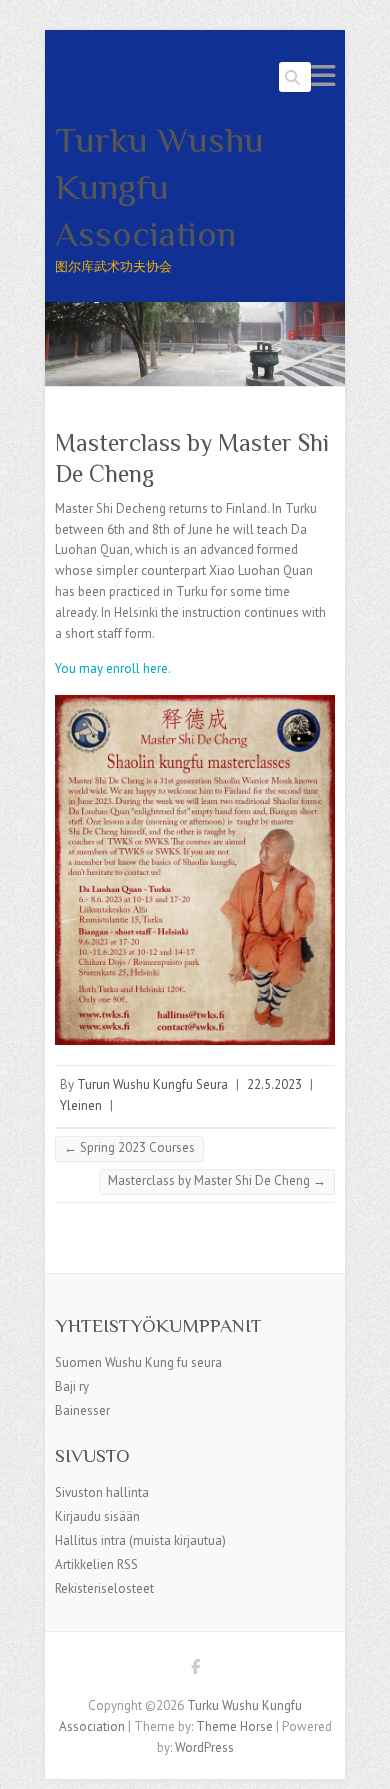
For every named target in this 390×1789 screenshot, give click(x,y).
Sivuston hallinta (102, 1492)
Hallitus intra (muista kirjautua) (140, 1540)
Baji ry (72, 1386)
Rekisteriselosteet (104, 1588)
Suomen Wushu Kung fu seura (138, 1362)
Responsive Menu (323, 75)
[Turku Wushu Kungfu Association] (195, 311)
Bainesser (82, 1410)
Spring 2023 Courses (129, 1147)
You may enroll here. (113, 668)
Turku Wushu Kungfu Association (159, 187)
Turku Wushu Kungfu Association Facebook (195, 1670)
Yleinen (81, 1105)
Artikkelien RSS (96, 1564)
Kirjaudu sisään (97, 1516)
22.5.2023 (274, 1084)
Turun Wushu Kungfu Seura (152, 1084)
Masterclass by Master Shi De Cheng (217, 1180)
